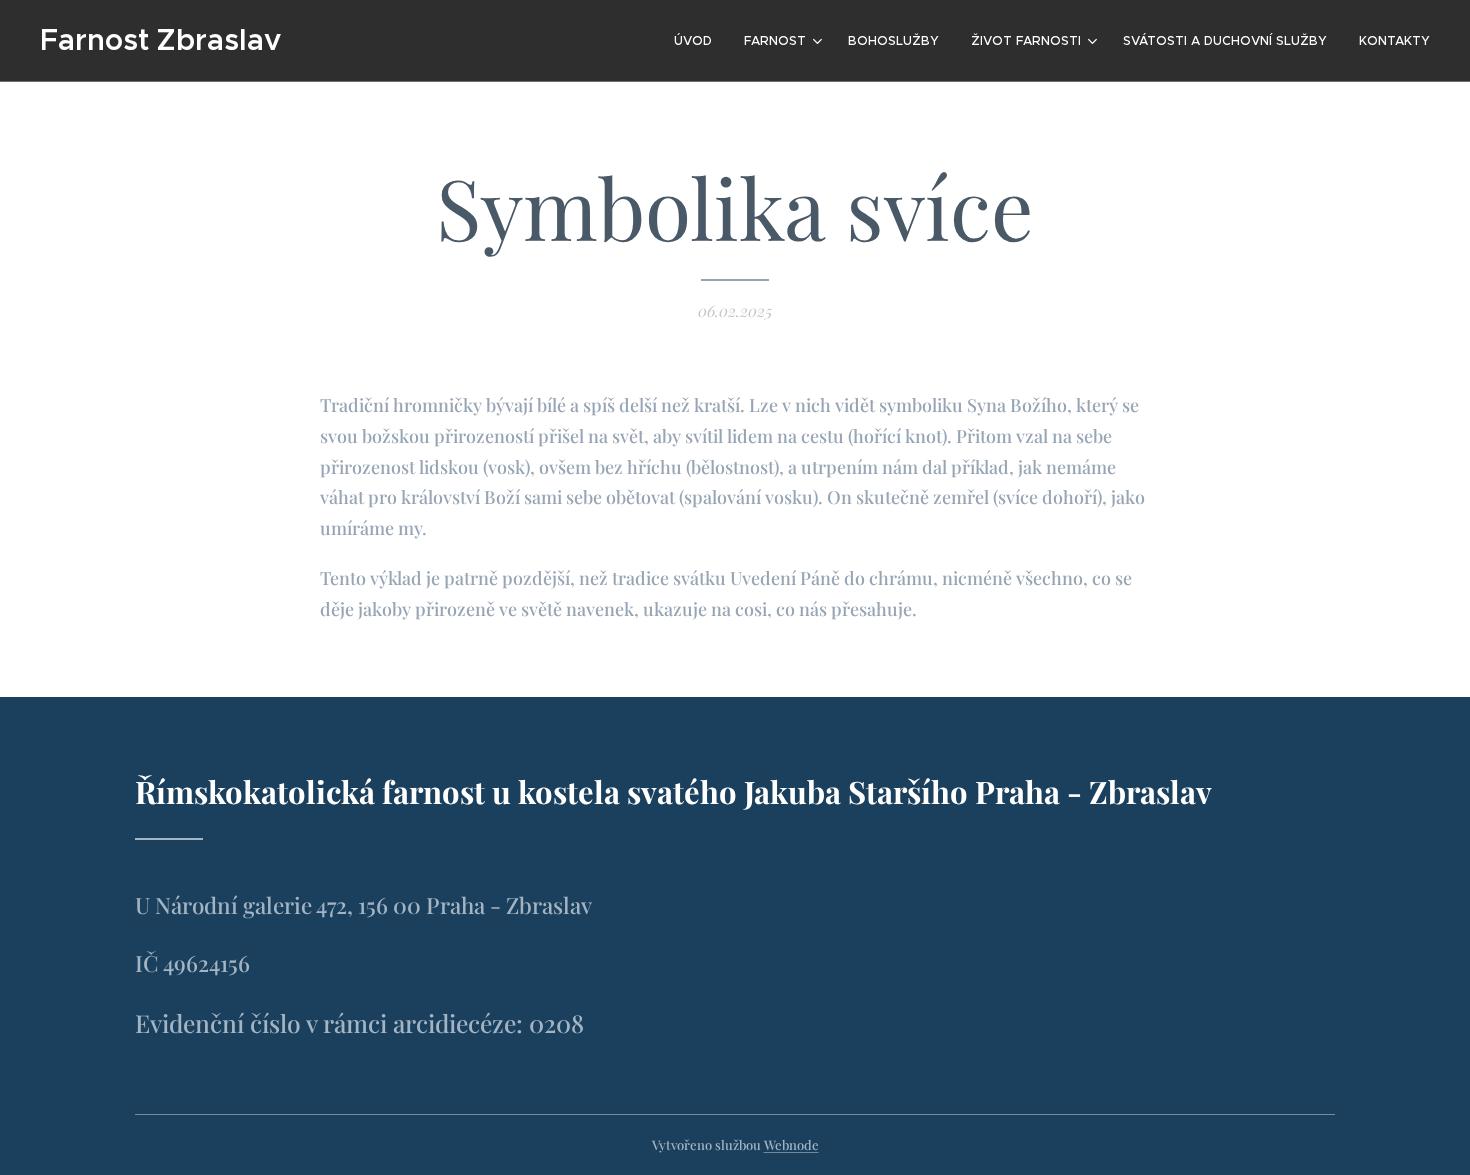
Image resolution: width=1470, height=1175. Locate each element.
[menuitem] (698, 41)
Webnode (791, 1144)
